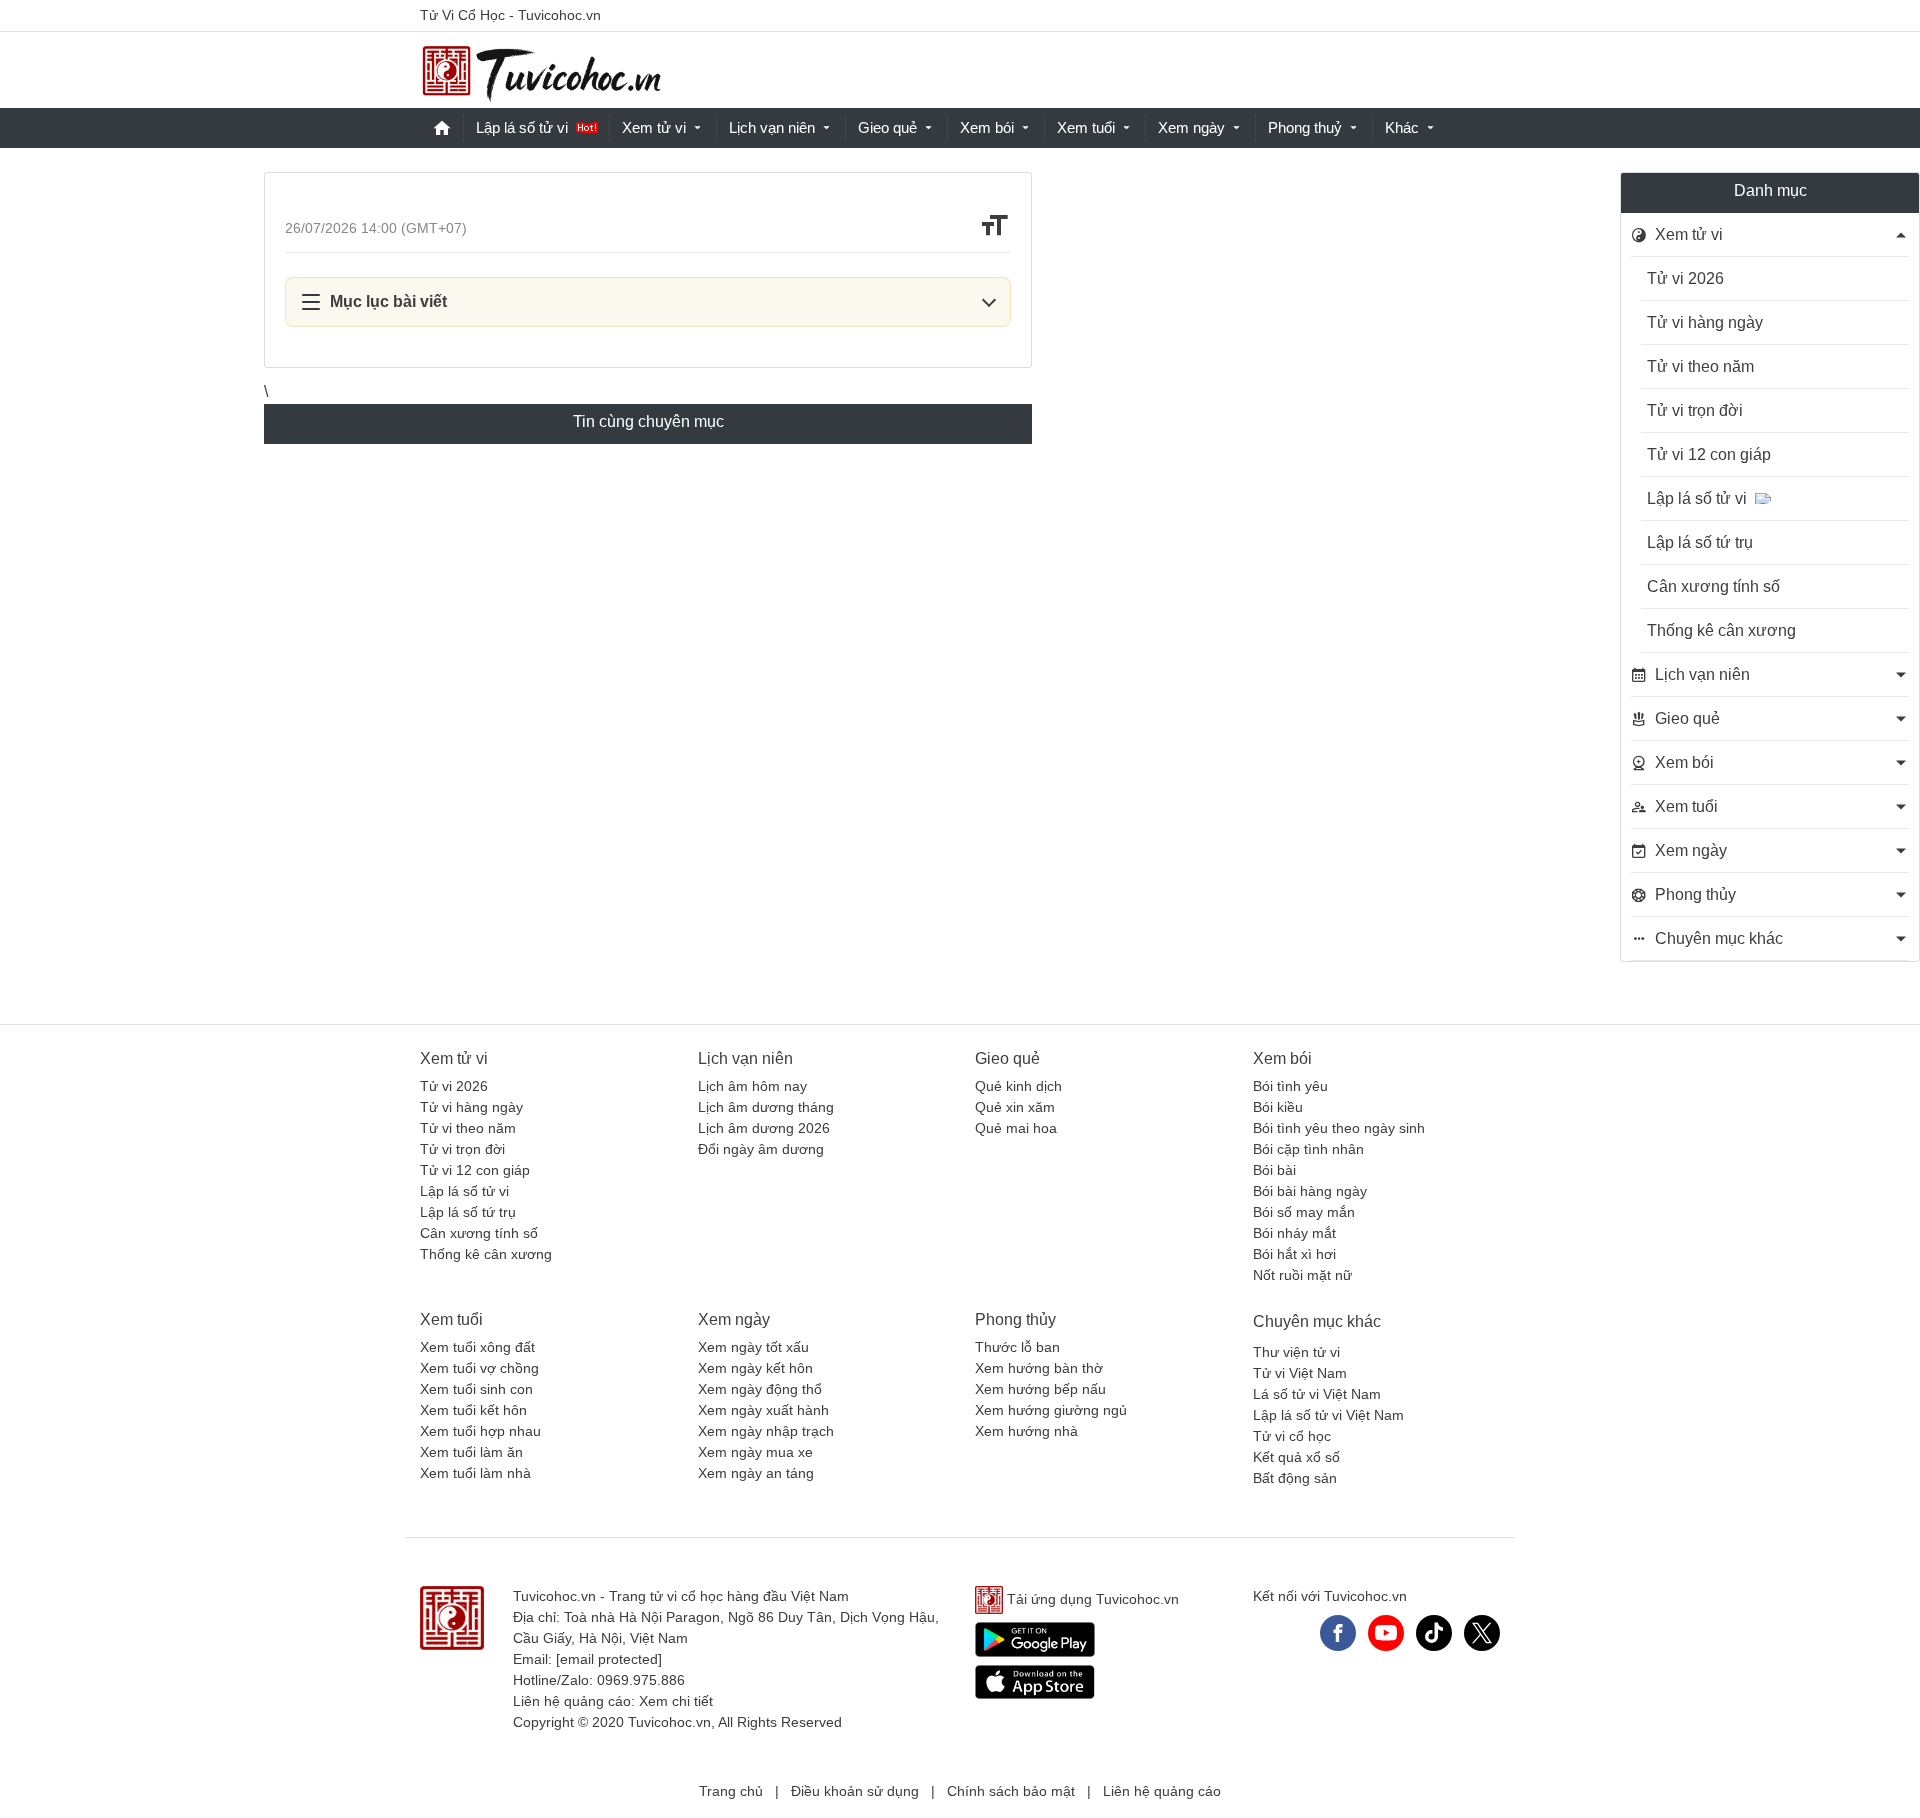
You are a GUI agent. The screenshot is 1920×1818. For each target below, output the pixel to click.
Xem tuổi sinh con (476, 1389)
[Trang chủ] (541, 70)
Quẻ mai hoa (1016, 1128)
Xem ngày (1191, 127)
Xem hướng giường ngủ (1051, 1410)
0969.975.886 (641, 1680)
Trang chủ (731, 1791)
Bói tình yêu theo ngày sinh (1339, 1128)
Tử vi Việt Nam (1300, 1373)
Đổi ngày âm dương (761, 1149)
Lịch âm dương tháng (766, 1107)
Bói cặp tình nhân (1308, 1149)
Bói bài (1274, 1170)
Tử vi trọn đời (1695, 410)
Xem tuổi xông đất (477, 1347)
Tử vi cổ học (1292, 1436)
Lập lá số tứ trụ (1700, 542)
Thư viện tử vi (1296, 1352)
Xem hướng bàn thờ (1039, 1368)
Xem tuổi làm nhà (475, 1473)
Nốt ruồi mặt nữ (1302, 1275)
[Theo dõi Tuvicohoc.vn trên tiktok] (1434, 1633)
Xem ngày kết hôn (755, 1368)
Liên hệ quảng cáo (1162, 1791)
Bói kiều (1278, 1107)
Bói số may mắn (1304, 1212)
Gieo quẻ (887, 127)
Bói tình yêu (1290, 1086)
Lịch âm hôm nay (752, 1086)
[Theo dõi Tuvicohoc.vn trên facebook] (1338, 1633)
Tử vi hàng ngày (1705, 322)
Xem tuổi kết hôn (473, 1410)
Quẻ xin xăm (1015, 1107)
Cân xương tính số (1713, 586)
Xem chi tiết (676, 1701)
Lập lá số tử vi (522, 127)
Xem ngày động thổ (760, 1389)
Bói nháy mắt (1294, 1233)
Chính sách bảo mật (1011, 1791)
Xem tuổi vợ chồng (479, 1368)
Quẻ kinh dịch (1018, 1086)
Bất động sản (1295, 1478)
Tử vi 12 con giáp (1709, 454)
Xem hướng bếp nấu (1040, 1389)
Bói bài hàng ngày (1310, 1191)
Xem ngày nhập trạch (766, 1431)
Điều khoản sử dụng (855, 1791)
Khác (1402, 127)
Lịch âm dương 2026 (764, 1128)
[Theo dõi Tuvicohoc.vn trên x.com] (1482, 1633)
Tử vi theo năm (1700, 366)
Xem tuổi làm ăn (471, 1452)
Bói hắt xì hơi (1294, 1254)
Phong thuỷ (1305, 127)
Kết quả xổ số (1296, 1457)
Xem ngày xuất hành (763, 1410)
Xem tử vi (654, 127)
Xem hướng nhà (1026, 1431)
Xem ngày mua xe (755, 1452)
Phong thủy (1015, 1319)
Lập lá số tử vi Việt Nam (1328, 1415)
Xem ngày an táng (756, 1473)
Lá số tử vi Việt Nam (1317, 1394)
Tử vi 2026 (1685, 278)
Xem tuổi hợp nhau (480, 1431)
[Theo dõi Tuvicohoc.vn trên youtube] (1386, 1633)
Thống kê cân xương (1721, 630)
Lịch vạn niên (772, 127)
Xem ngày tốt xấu (753, 1347)
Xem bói (987, 127)
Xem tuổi (1086, 127)
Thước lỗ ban (1017, 1347)
